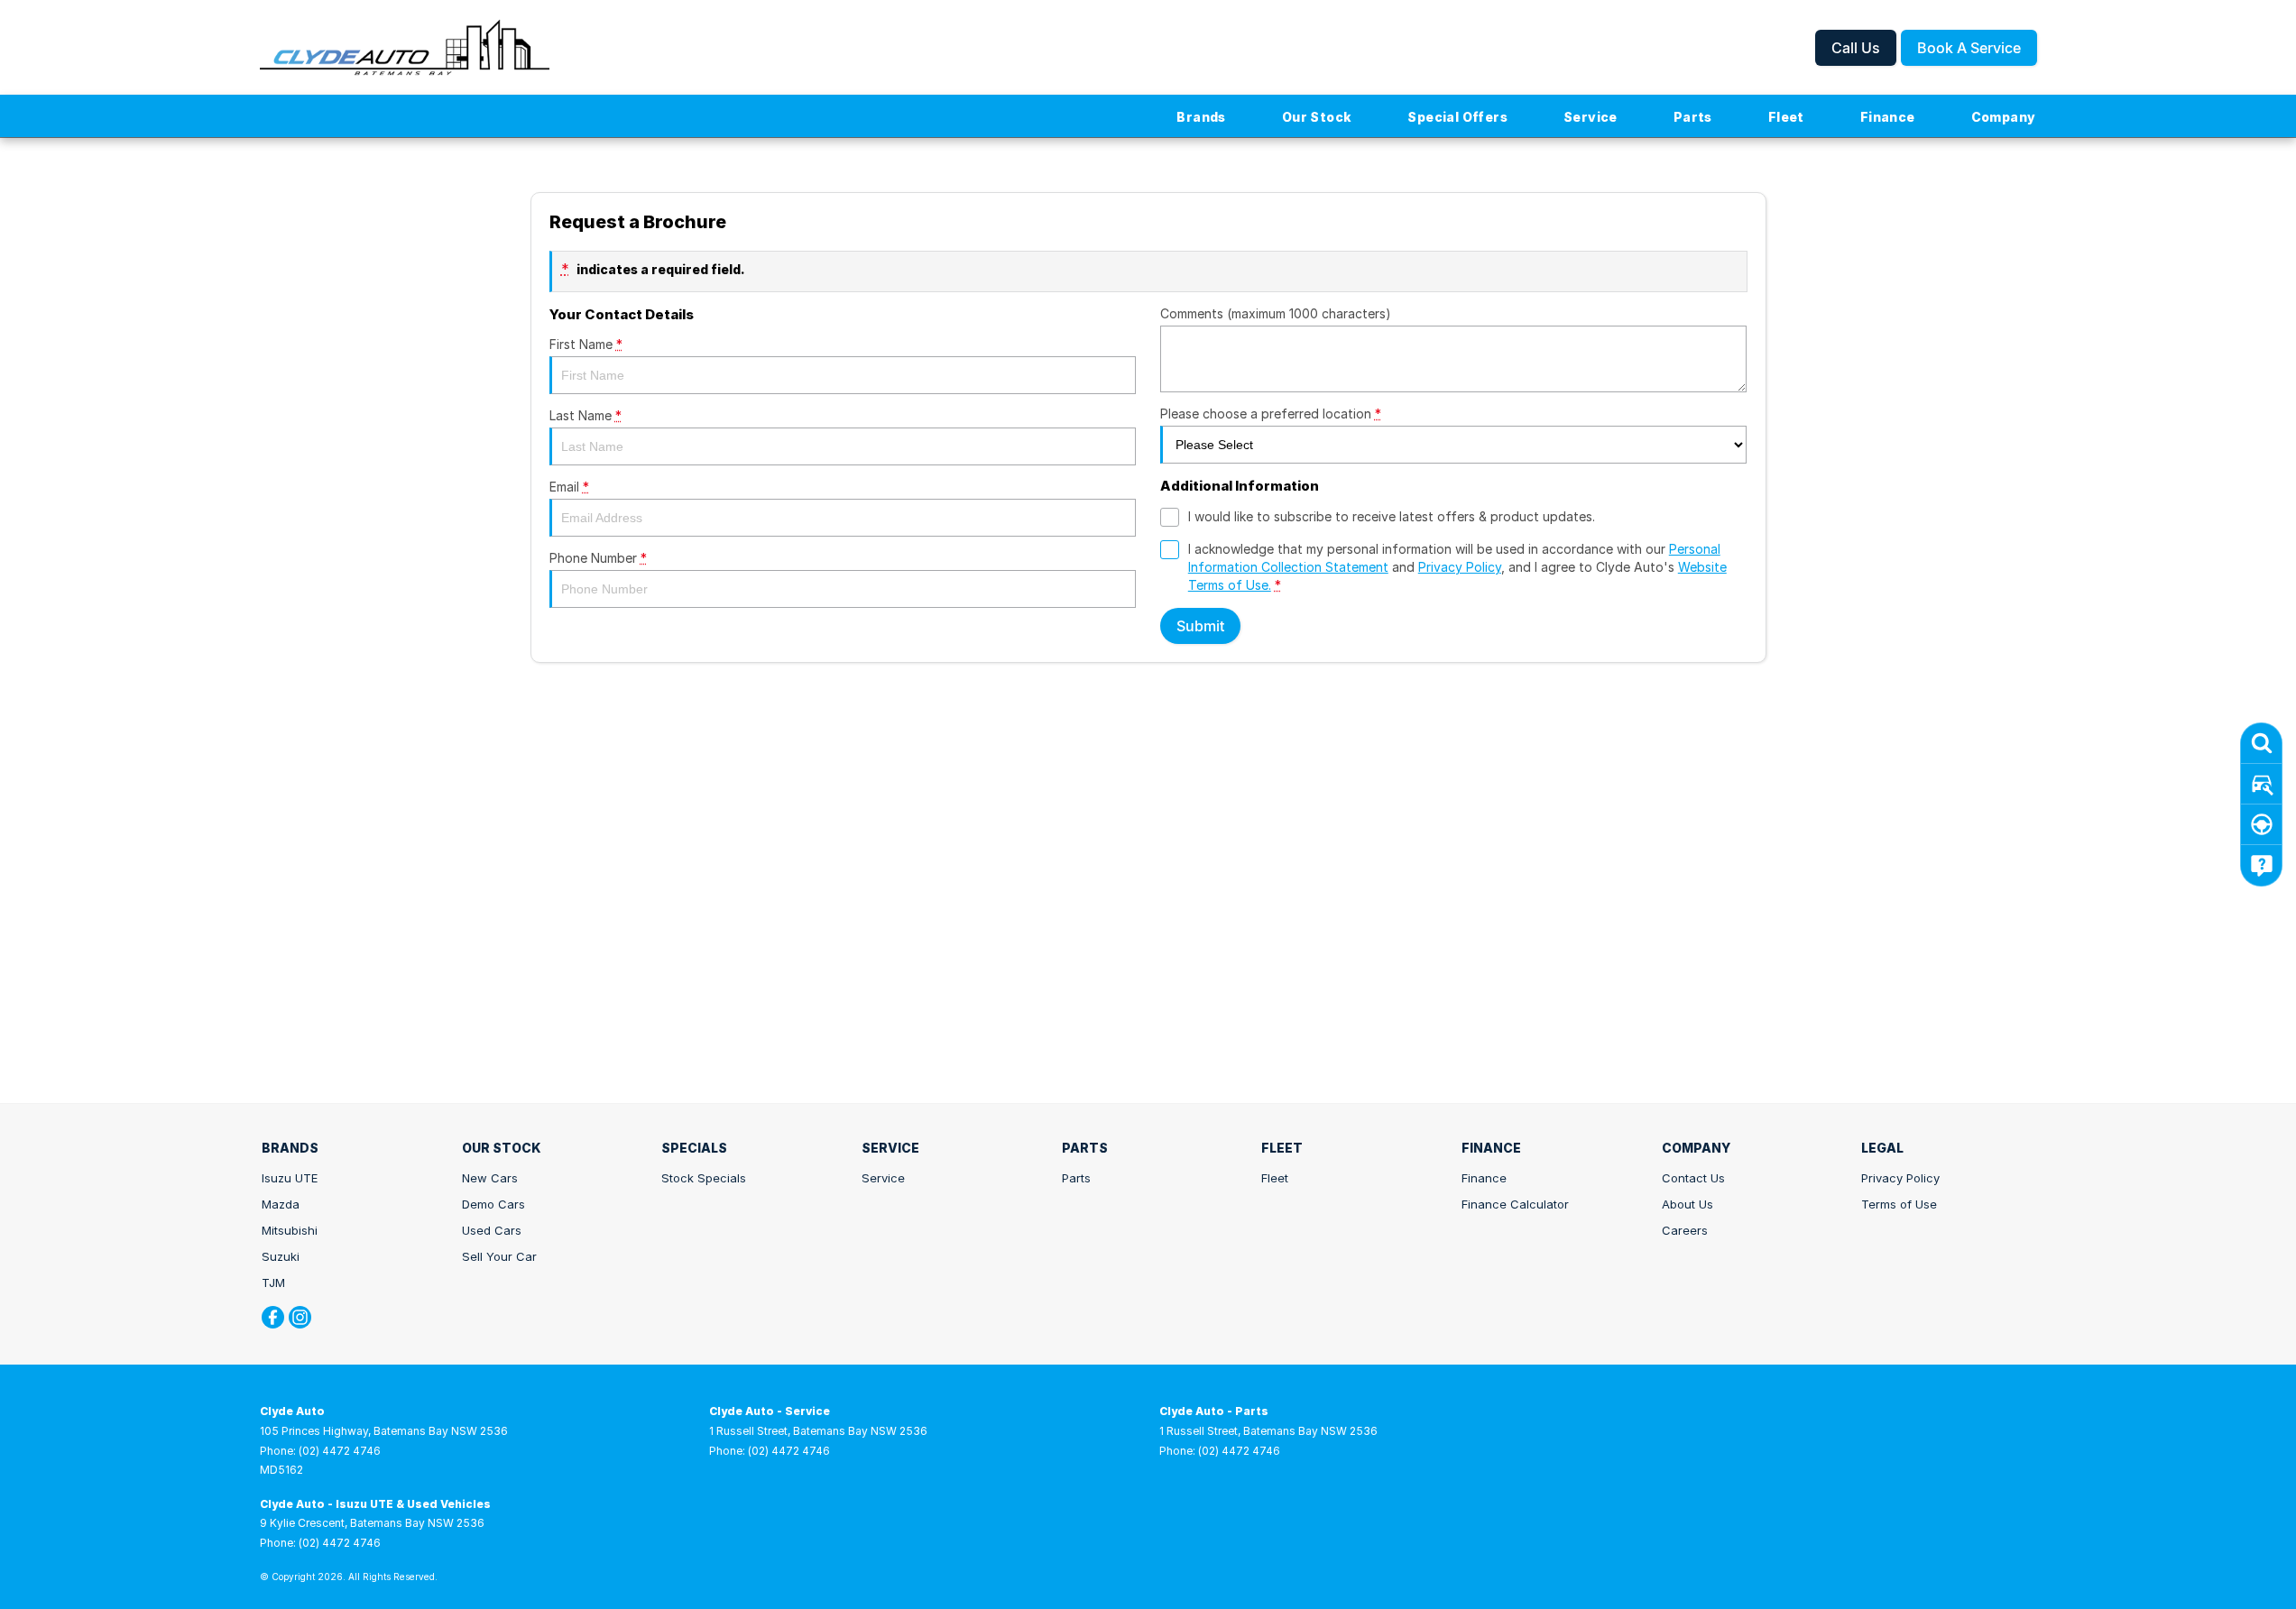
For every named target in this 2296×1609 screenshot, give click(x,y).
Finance (1888, 117)
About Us (1687, 1204)
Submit (1200, 626)
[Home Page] (405, 47)
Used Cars (492, 1230)
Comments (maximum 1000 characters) (1276, 313)
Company (2004, 117)
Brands (1201, 117)
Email (569, 487)
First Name (586, 344)
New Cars (490, 1178)
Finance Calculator (1515, 1204)
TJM (273, 1283)
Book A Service (1969, 48)
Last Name (586, 415)
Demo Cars (493, 1204)
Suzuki (281, 1256)
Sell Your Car (499, 1256)
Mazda (281, 1204)
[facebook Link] (273, 1317)
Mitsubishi (290, 1230)
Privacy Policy (1460, 567)
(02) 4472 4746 (340, 1451)
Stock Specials (704, 1178)
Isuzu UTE (290, 1178)
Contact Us (1693, 1178)
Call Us (1856, 48)
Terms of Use (1899, 1204)
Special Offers (1457, 117)
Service (1591, 117)
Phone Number (598, 558)
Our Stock (1317, 117)
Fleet (1786, 117)
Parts (1693, 117)
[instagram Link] (300, 1317)
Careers (1685, 1230)
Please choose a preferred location (1271, 414)
